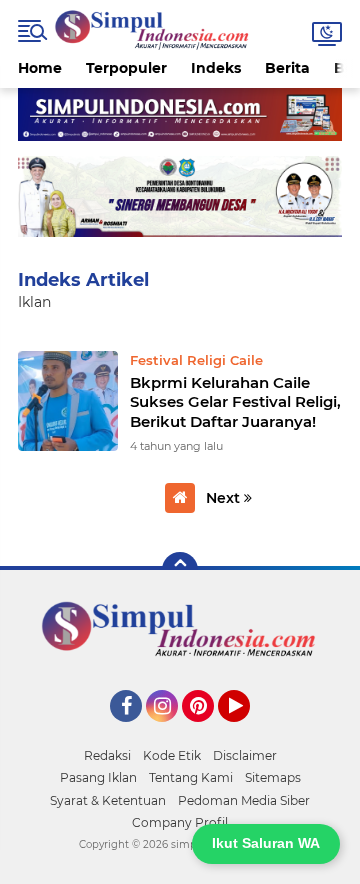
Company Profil (180, 822)
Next (225, 498)
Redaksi (107, 755)
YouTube (247, 731)
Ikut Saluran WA (266, 843)
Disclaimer (245, 755)
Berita (287, 68)
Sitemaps (273, 777)
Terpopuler (126, 68)
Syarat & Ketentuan (108, 800)
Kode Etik (172, 755)
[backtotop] (180, 570)
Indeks (216, 68)
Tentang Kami (191, 777)
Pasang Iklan (98, 777)
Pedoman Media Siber (244, 800)
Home (40, 68)
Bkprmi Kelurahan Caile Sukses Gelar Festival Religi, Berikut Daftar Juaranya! (235, 402)
